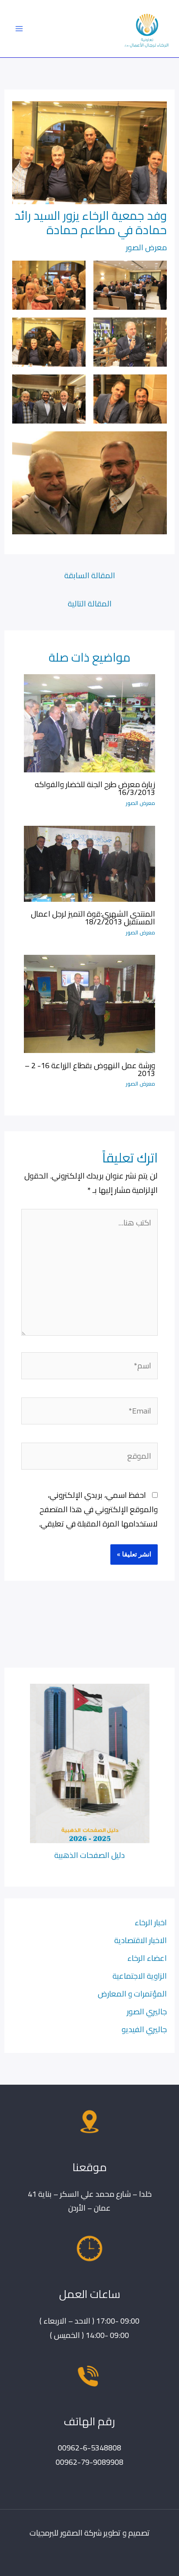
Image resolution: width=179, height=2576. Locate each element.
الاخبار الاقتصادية (141, 1940)
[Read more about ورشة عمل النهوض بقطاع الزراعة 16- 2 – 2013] (89, 1003)
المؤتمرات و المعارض (132, 1993)
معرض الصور (146, 247)
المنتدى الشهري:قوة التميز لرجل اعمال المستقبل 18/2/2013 (93, 917)
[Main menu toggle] (19, 28)
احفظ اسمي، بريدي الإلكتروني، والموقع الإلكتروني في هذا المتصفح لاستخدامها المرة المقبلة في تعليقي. (98, 1509)
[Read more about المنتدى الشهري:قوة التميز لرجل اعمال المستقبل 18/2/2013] (89, 863)
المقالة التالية (90, 603)
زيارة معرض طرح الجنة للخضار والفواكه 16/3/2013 (95, 788)
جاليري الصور (147, 2011)
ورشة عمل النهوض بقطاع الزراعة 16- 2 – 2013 (90, 1069)
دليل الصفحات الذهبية (89, 1855)
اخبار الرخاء (151, 1922)
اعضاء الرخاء (147, 1958)
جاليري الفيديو (144, 2029)
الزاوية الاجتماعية (140, 1976)
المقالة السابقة (90, 575)
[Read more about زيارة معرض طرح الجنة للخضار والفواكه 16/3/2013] (89, 722)
